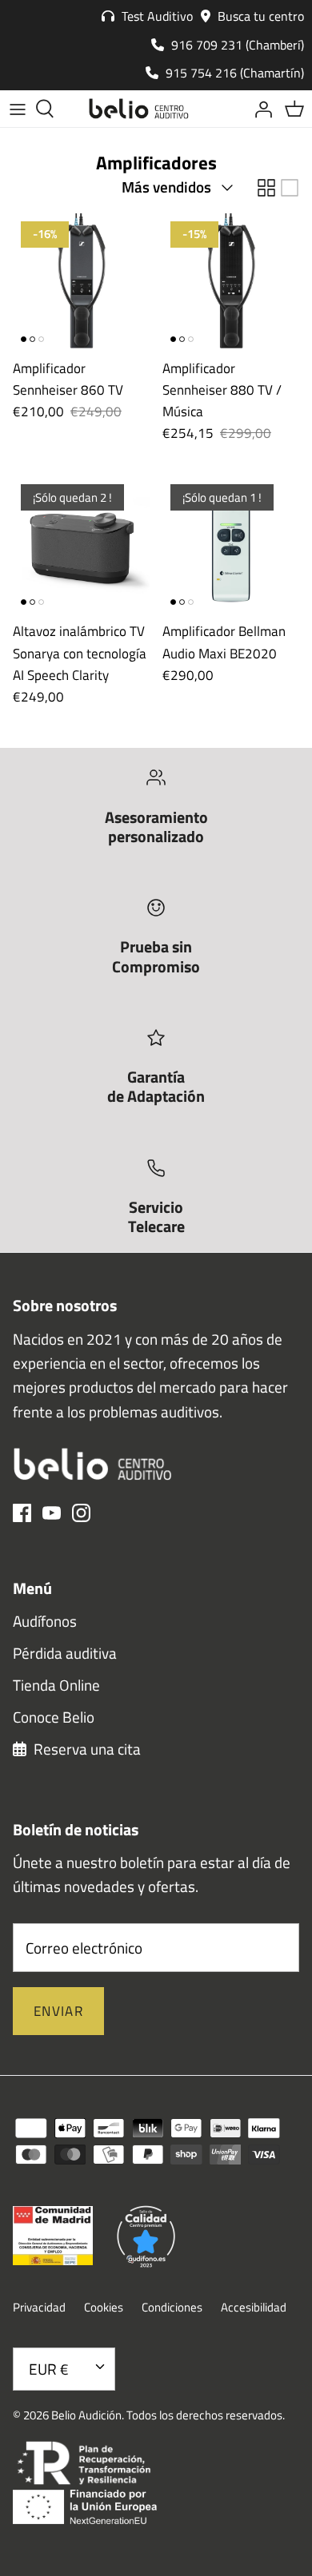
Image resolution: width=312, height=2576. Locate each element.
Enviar (58, 2011)
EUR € (49, 2369)
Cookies (104, 2307)
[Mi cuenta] (259, 109)
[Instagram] (81, 1513)
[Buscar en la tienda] (53, 109)
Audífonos (45, 1621)
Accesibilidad (254, 2307)
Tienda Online (56, 1685)
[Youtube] (52, 1513)
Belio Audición (86, 2415)
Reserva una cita (86, 1749)
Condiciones (172, 2307)
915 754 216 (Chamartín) (233, 73)
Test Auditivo (156, 16)
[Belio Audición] (139, 109)
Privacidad (39, 2307)
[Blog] (224, 109)
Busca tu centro (259, 16)
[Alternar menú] (18, 109)
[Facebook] (22, 1513)
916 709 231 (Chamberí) (236, 45)
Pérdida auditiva (65, 1653)
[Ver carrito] (294, 109)
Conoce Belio (54, 1717)
